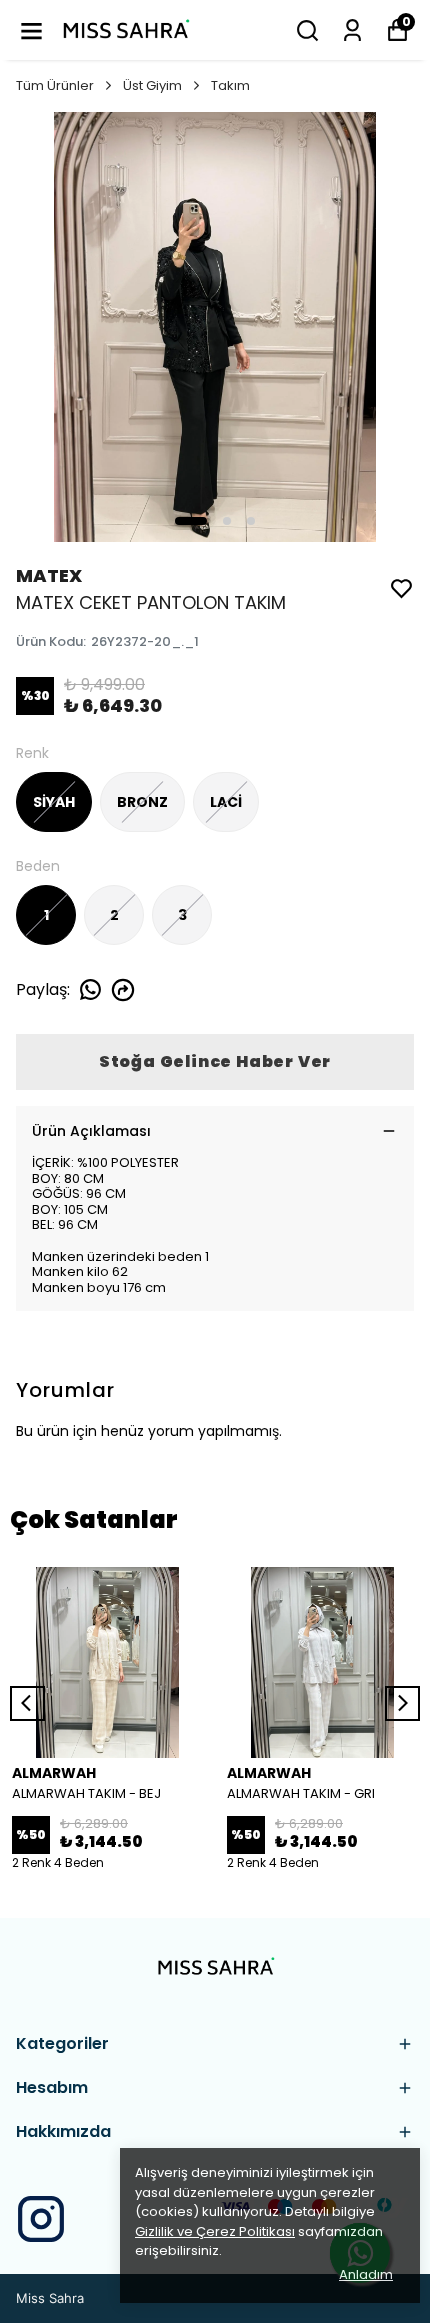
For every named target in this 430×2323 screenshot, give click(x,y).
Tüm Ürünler (55, 85)
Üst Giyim (152, 85)
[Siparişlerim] (352, 30)
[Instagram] (41, 2219)
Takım (230, 85)
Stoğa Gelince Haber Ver (215, 1061)
